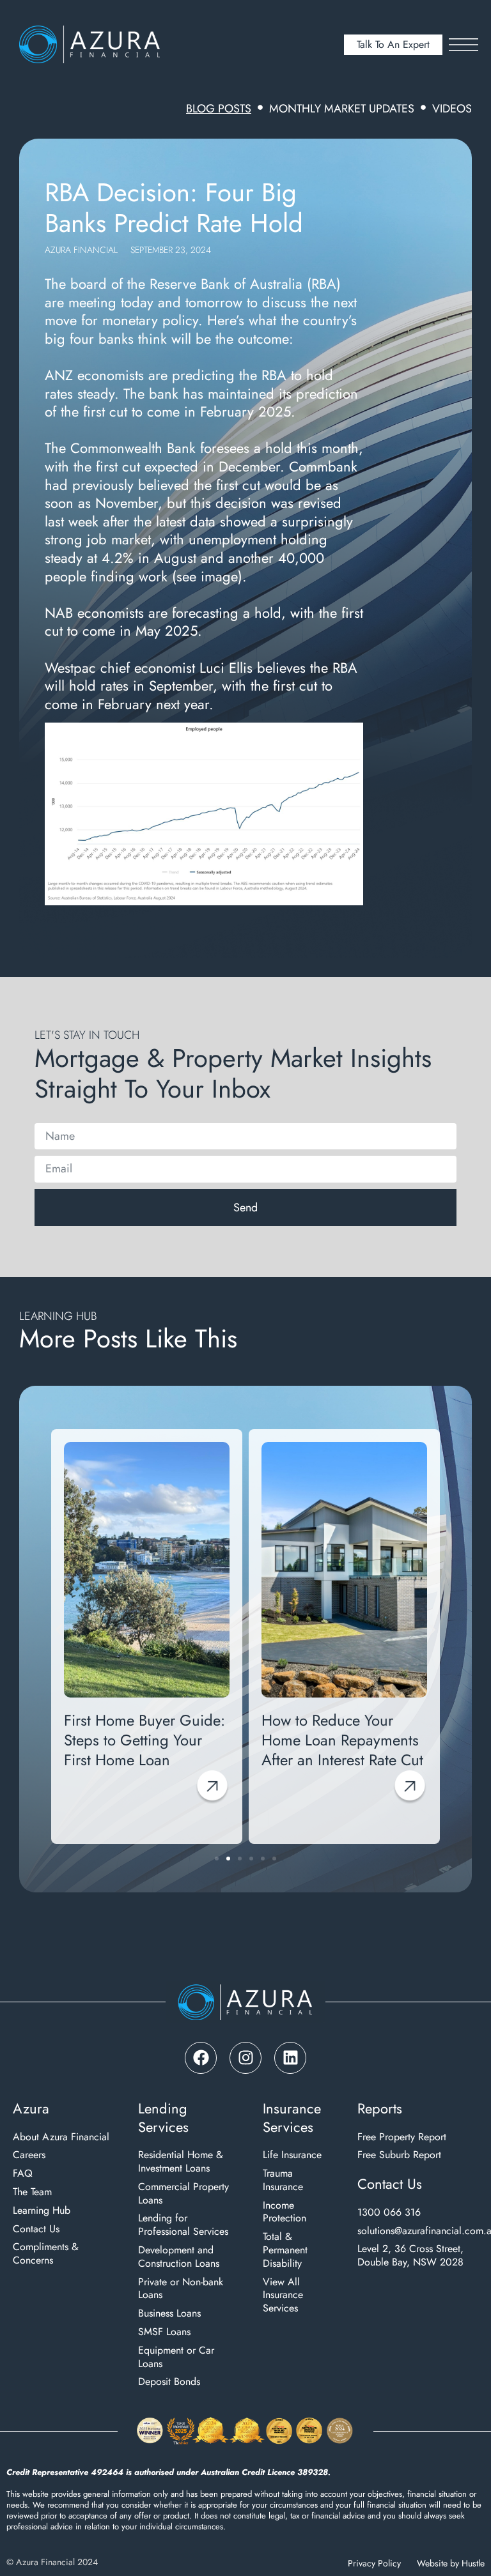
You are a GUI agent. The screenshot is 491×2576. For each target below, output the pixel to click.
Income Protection (284, 2212)
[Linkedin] (290, 2058)
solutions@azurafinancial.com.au (418, 2231)
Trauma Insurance (283, 2181)
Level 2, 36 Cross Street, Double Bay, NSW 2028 (410, 2256)
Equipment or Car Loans (176, 2357)
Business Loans (169, 2314)
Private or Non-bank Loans (181, 2289)
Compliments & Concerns (46, 2254)
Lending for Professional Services (183, 2225)
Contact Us (36, 2229)
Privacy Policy (374, 2563)
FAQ (23, 2174)
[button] (59, 1629)
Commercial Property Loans (183, 2194)
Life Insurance (292, 2155)
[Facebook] (201, 2058)
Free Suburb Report (399, 2155)
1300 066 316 (389, 2213)
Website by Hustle (451, 2563)
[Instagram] (245, 2058)
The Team (32, 2192)
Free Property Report (402, 2137)
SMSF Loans (164, 2332)
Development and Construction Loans (179, 2257)
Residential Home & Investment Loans (181, 2162)
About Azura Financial (61, 2137)
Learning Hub (42, 2211)
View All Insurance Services (283, 2296)
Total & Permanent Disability (285, 2250)
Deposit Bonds (169, 2382)
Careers (29, 2155)
